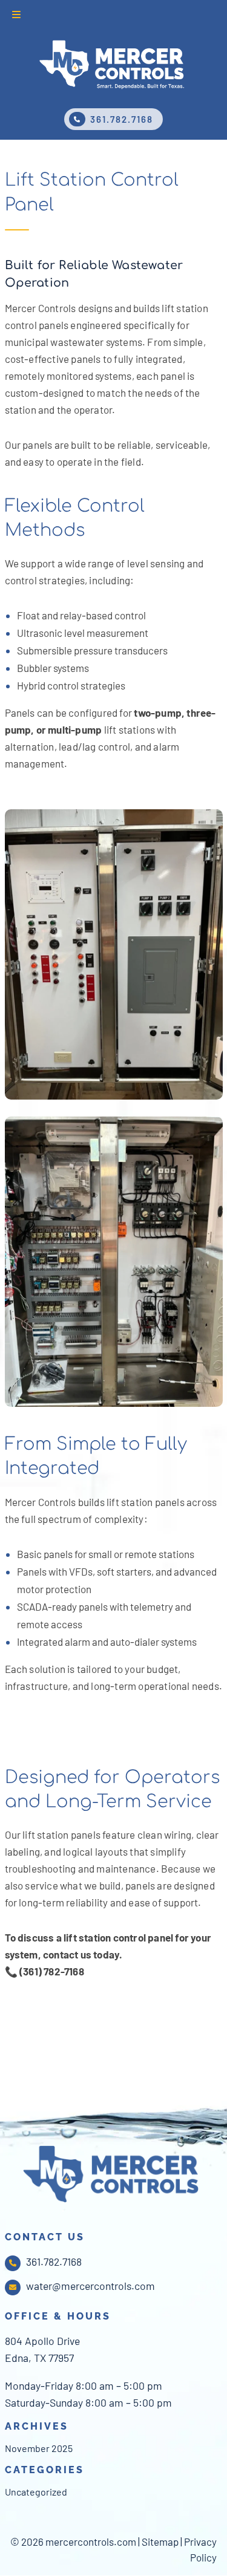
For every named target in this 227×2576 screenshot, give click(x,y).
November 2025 (39, 2448)
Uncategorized (36, 2492)
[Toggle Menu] (16, 15)
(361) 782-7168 (52, 1971)
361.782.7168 (122, 119)
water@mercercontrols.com (90, 2286)
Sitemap (160, 2542)
